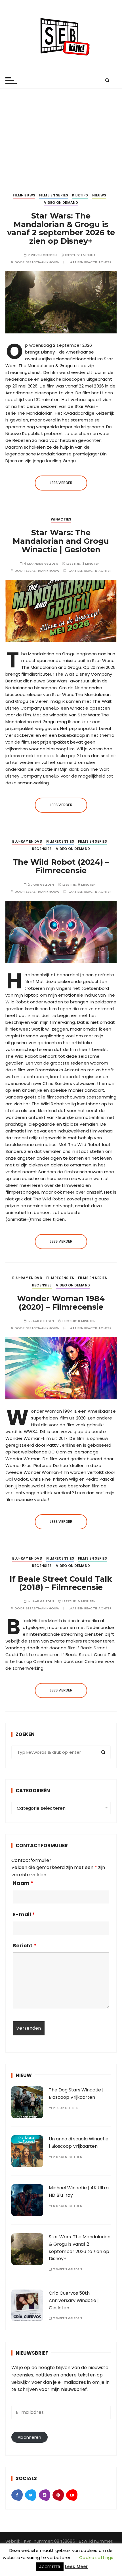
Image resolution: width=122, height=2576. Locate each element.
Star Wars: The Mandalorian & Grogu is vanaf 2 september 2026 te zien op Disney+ (61, 228)
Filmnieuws (24, 195)
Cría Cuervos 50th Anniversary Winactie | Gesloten (74, 2300)
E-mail (24, 1915)
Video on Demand (61, 203)
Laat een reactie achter (90, 262)
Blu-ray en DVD (27, 841)
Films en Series (54, 195)
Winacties (61, 519)
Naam (23, 1883)
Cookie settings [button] (96, 2557)
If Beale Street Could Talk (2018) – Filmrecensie (61, 1583)
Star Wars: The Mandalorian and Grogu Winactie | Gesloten (61, 541)
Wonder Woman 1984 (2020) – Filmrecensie (61, 1303)
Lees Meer (76, 2567)
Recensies (42, 849)
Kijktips (80, 195)
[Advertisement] (61, 136)
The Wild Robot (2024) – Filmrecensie (61, 866)
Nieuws (99, 195)
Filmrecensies (60, 841)
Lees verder (61, 483)
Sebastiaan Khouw (43, 262)
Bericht (25, 1946)
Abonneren (29, 2437)
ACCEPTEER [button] (50, 2567)
